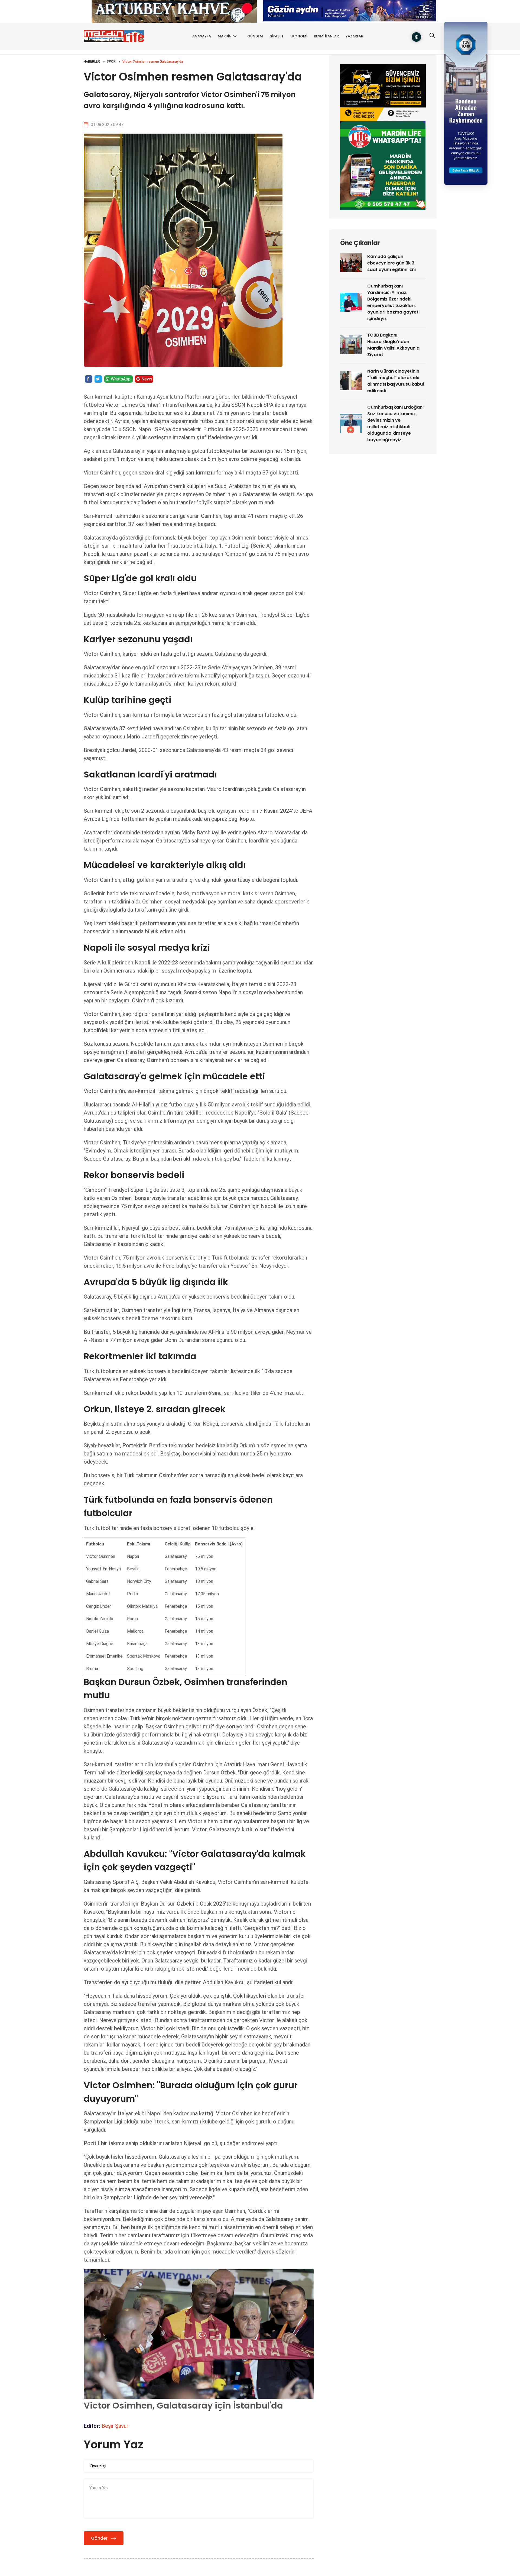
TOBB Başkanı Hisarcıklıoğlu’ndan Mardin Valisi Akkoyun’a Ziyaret (393, 345)
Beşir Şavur (115, 2426)
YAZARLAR (354, 36)
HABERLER (92, 62)
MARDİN (225, 36)
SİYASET (277, 36)
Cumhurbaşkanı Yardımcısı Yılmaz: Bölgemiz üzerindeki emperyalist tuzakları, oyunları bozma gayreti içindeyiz (393, 302)
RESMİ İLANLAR (326, 36)
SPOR (111, 62)
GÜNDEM (255, 36)
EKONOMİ (299, 36)
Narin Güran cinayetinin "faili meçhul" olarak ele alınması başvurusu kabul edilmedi (396, 381)
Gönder (99, 2538)
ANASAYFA (202, 36)
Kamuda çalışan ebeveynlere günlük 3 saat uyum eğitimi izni (391, 263)
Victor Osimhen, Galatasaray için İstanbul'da (183, 2405)
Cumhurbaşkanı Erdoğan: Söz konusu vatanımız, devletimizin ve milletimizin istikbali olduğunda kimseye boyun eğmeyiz (395, 423)
